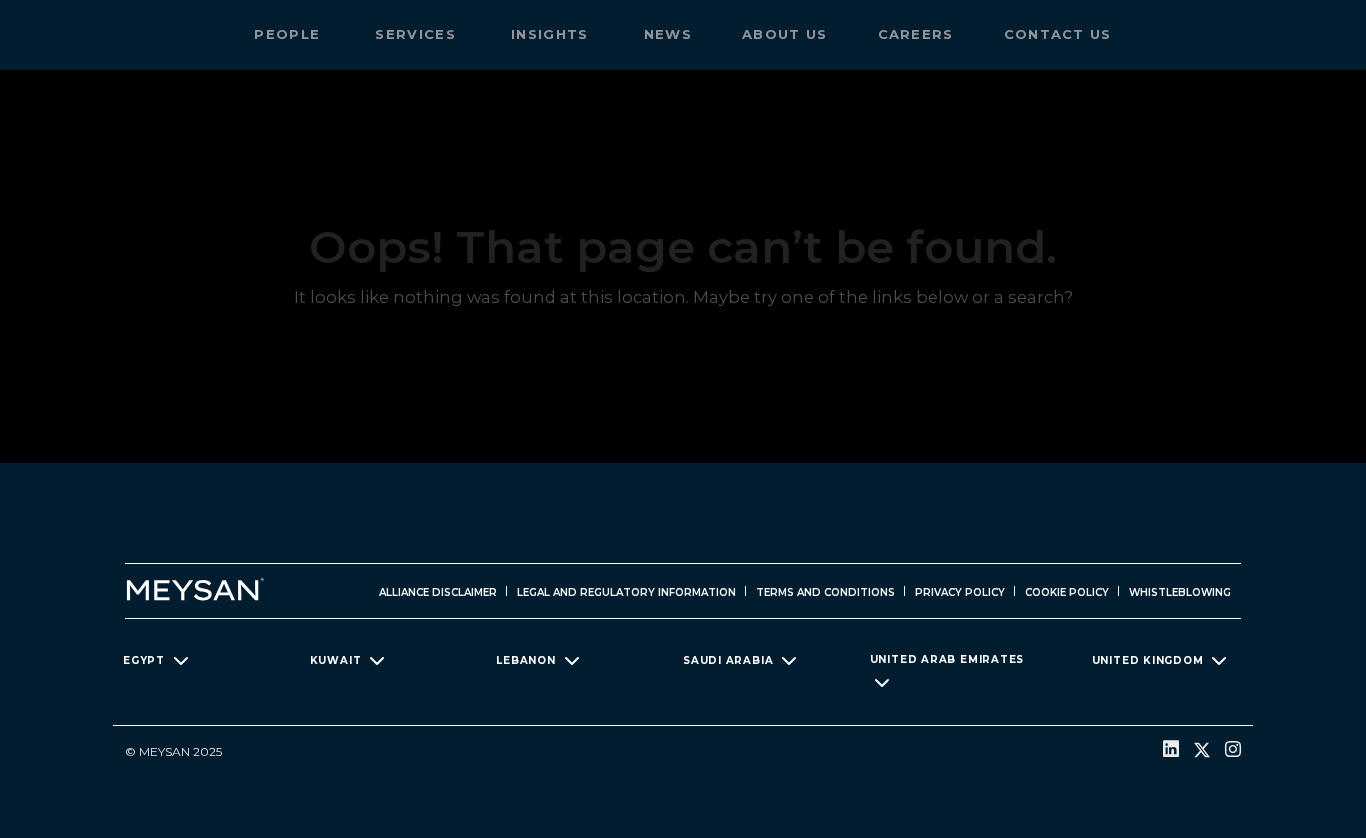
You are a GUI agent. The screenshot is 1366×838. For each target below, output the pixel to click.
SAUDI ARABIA (728, 659)
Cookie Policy (1067, 592)
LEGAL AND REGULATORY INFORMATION (626, 592)
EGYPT (144, 659)
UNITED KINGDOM (1148, 659)
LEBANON (525, 659)
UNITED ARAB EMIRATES (947, 659)
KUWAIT (336, 659)
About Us (784, 34)
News (668, 34)
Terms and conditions (825, 592)
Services (418, 34)
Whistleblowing (1180, 592)
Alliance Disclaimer (438, 592)
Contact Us (1058, 34)
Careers (916, 34)
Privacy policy (960, 592)
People (289, 34)
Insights (552, 34)
